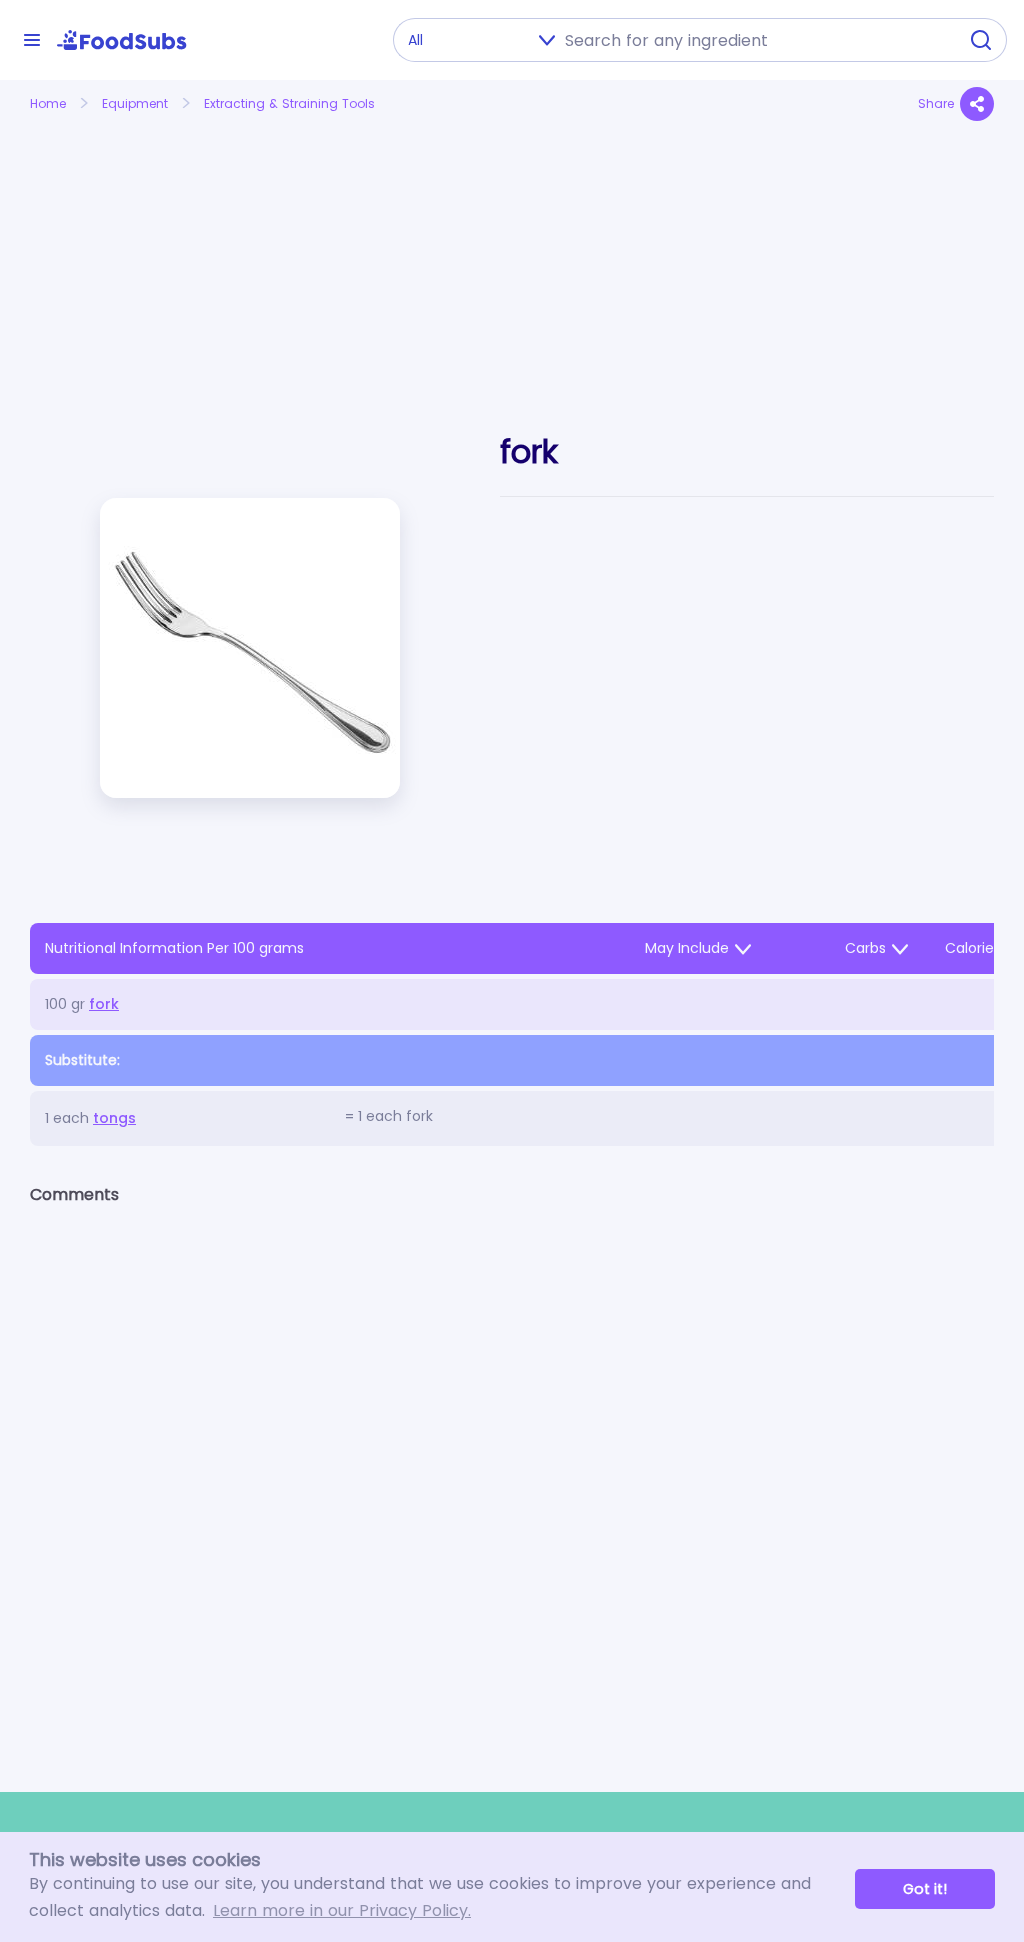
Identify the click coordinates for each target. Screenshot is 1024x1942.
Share (936, 103)
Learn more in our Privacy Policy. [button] (342, 1910)
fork (104, 1004)
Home (48, 103)
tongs (114, 1118)
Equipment (135, 103)
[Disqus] (512, 1481)
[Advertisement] (180, 253)
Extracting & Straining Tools (289, 103)
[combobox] (755, 40)
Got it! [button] (925, 1889)
